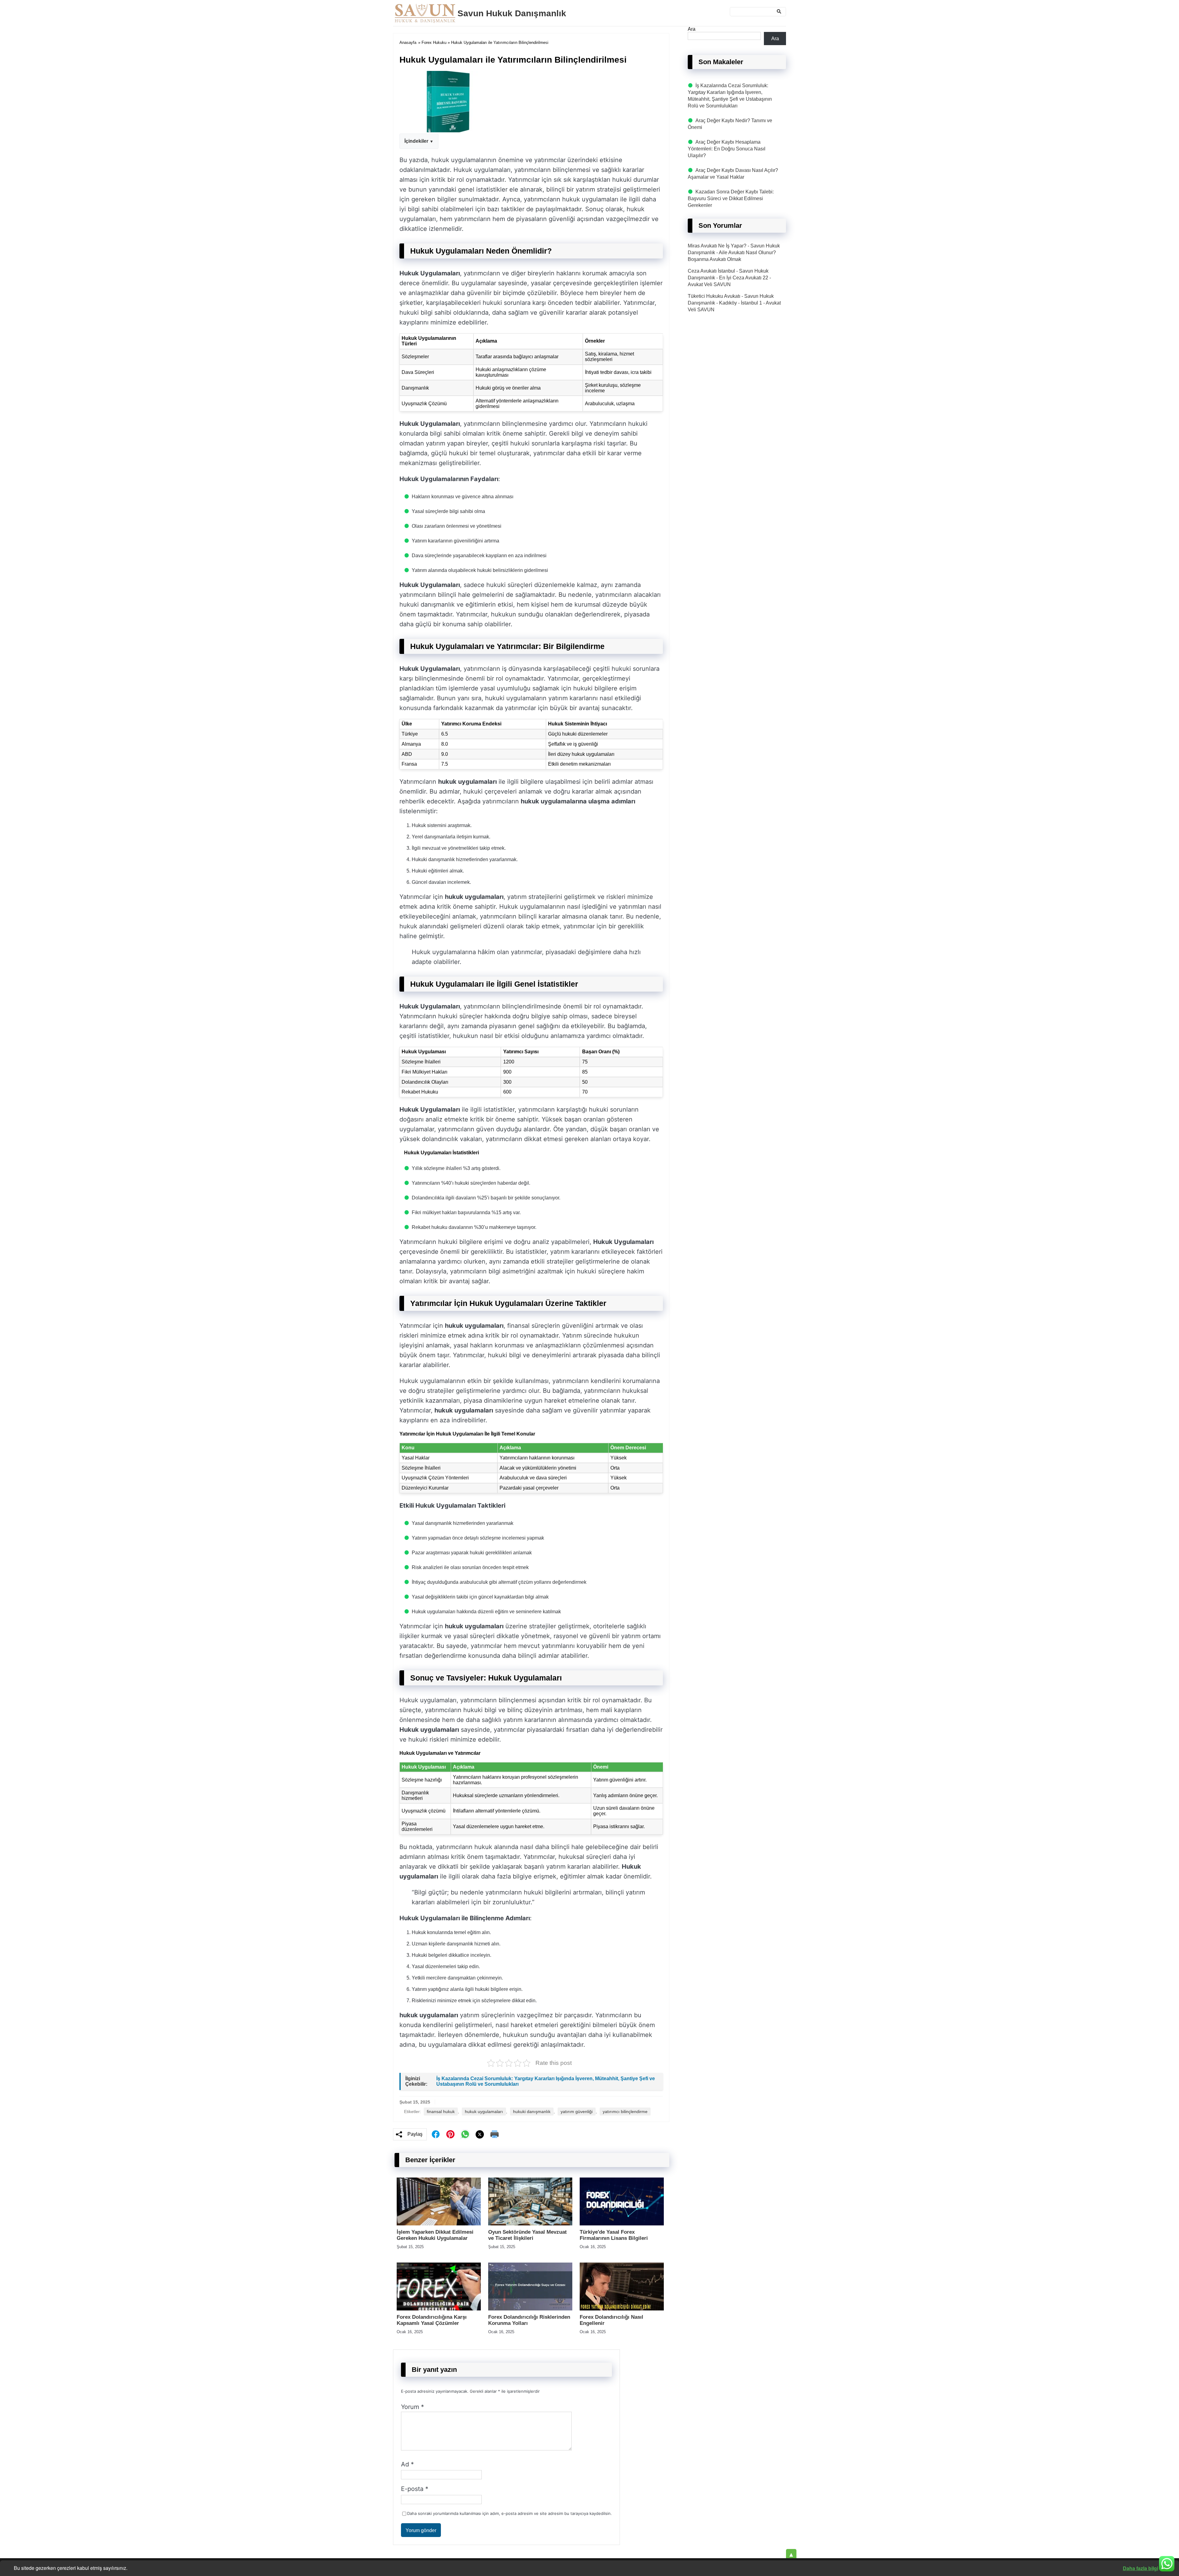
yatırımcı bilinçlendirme (625, 2112)
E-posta (415, 2489)
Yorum (412, 2407)
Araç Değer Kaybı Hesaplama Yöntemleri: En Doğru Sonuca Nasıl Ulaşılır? (727, 149)
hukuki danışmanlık (532, 2112)
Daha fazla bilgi (1140, 2568)
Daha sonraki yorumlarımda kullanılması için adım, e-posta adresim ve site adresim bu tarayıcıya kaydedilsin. (510, 2513)
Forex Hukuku (434, 43)
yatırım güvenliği (577, 2112)
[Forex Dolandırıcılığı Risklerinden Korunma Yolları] (530, 2309)
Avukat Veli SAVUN (709, 284)
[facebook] (436, 2134)
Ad (407, 2464)
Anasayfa (408, 43)
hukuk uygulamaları (484, 2112)
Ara (692, 29)
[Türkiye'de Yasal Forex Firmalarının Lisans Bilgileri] (622, 2224)
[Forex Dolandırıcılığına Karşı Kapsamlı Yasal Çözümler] (439, 2309)
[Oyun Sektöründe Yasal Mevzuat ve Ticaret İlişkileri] (530, 2224)
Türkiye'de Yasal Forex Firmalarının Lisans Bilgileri (614, 2235)
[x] (480, 2134)
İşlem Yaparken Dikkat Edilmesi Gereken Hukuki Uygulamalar (435, 2235)
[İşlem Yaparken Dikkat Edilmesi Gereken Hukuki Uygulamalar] (439, 2224)
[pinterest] (450, 2134)
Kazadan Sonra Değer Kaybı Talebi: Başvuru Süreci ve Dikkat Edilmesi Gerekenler (731, 198)
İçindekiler (416, 141)
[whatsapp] (465, 2134)
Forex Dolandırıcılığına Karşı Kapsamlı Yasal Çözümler (432, 2320)
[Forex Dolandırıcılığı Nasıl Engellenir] (622, 2309)
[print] (495, 2134)
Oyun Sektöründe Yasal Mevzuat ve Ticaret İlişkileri (527, 2235)
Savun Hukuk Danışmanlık (512, 13)
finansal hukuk (441, 2112)
